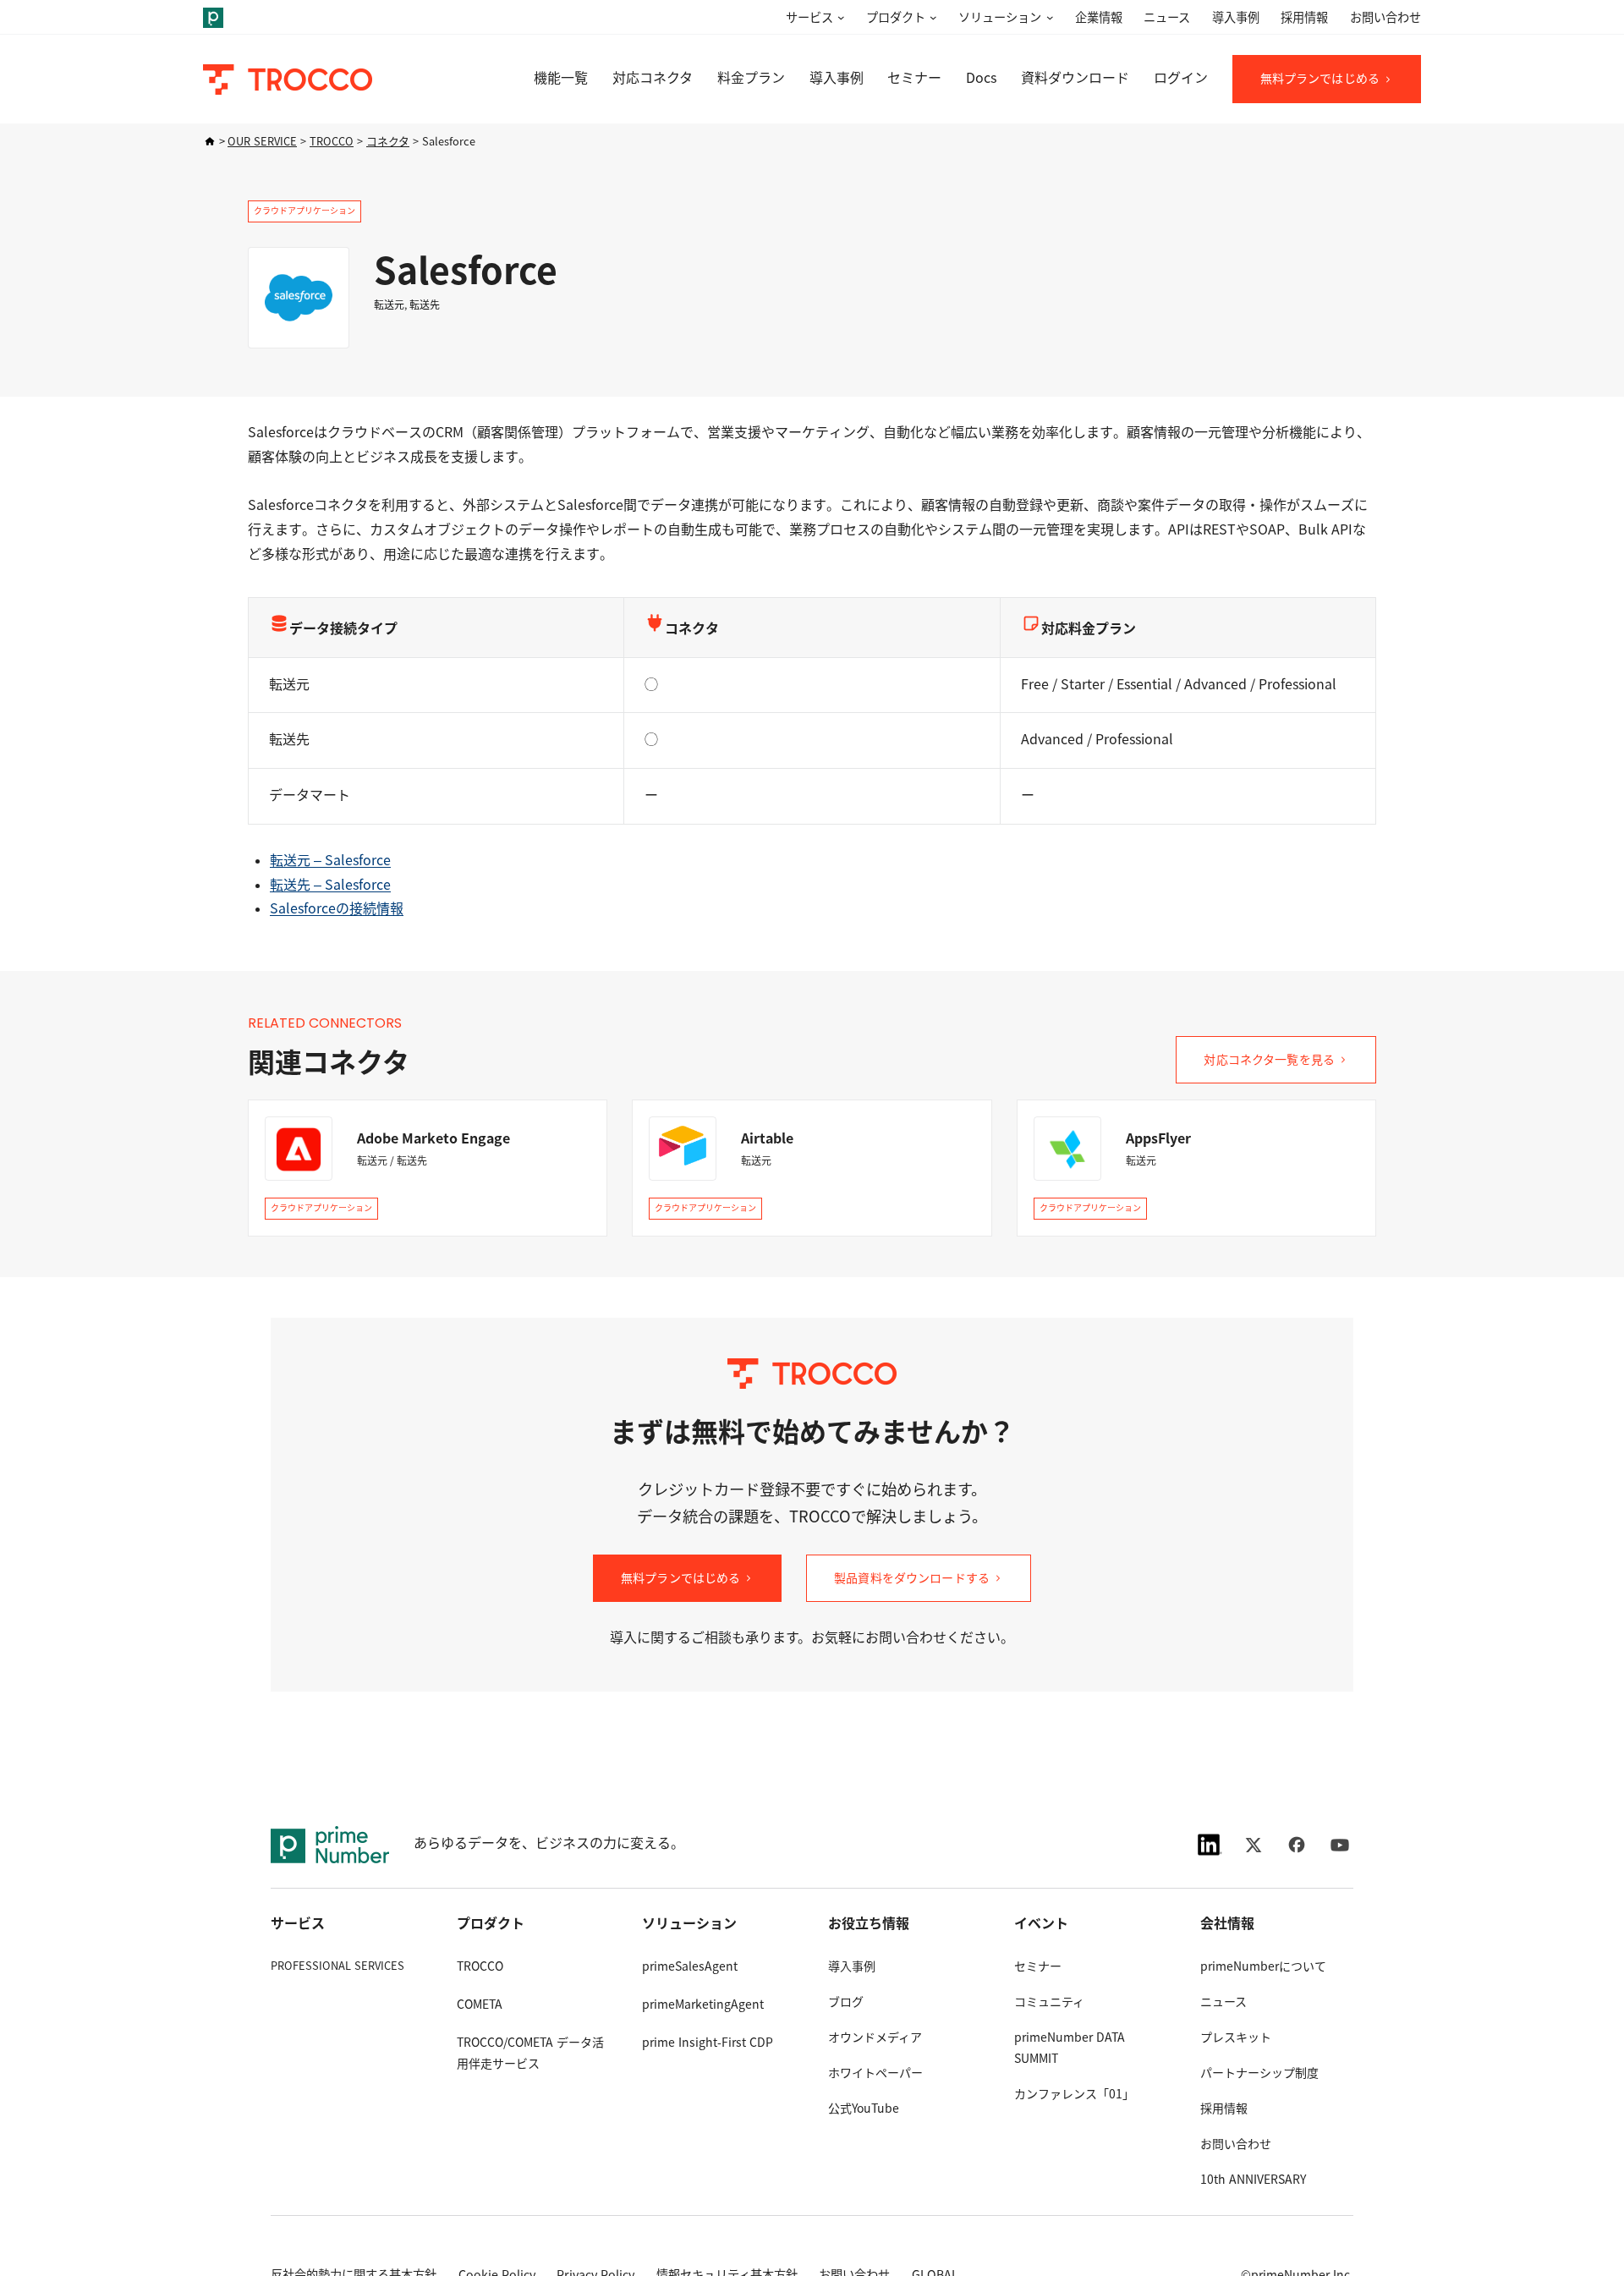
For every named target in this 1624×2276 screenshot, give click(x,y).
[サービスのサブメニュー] (839, 18)
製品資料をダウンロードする (912, 1578)
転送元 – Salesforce (330, 861)
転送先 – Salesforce (330, 885)
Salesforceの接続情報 (337, 909)
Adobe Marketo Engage (433, 1139)
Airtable (767, 1139)
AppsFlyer (1158, 1139)
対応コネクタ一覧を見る (1269, 1060)
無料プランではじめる (1320, 79)
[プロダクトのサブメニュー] (931, 18)
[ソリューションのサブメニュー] (1047, 18)
